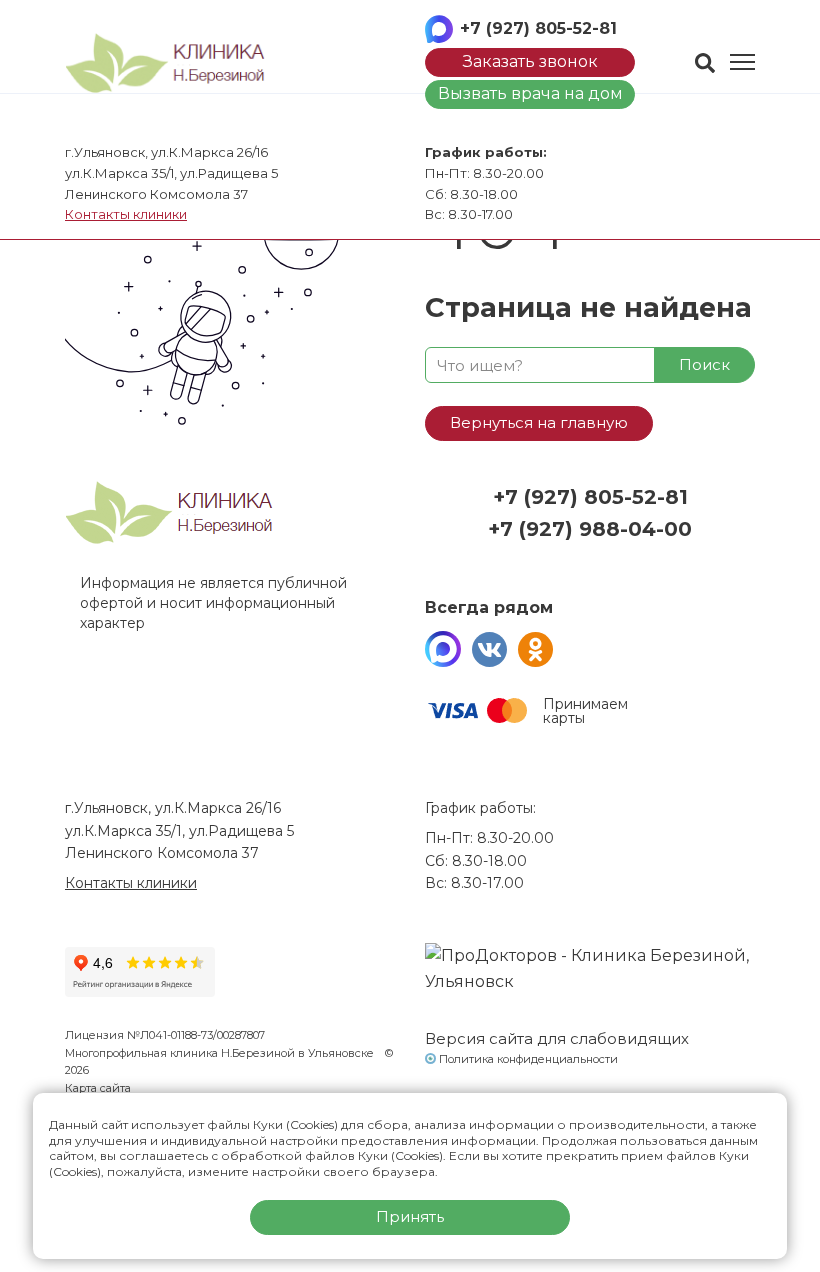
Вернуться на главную (539, 422)
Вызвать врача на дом (530, 93)
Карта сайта (98, 1088)
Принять (410, 1216)
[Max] (443, 649)
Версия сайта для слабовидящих (557, 1038)
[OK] (535, 649)
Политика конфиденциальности (528, 1059)
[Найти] (705, 63)
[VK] (489, 649)
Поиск (704, 364)
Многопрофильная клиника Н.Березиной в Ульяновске (221, 1053)
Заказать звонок (530, 61)
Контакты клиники (126, 214)
